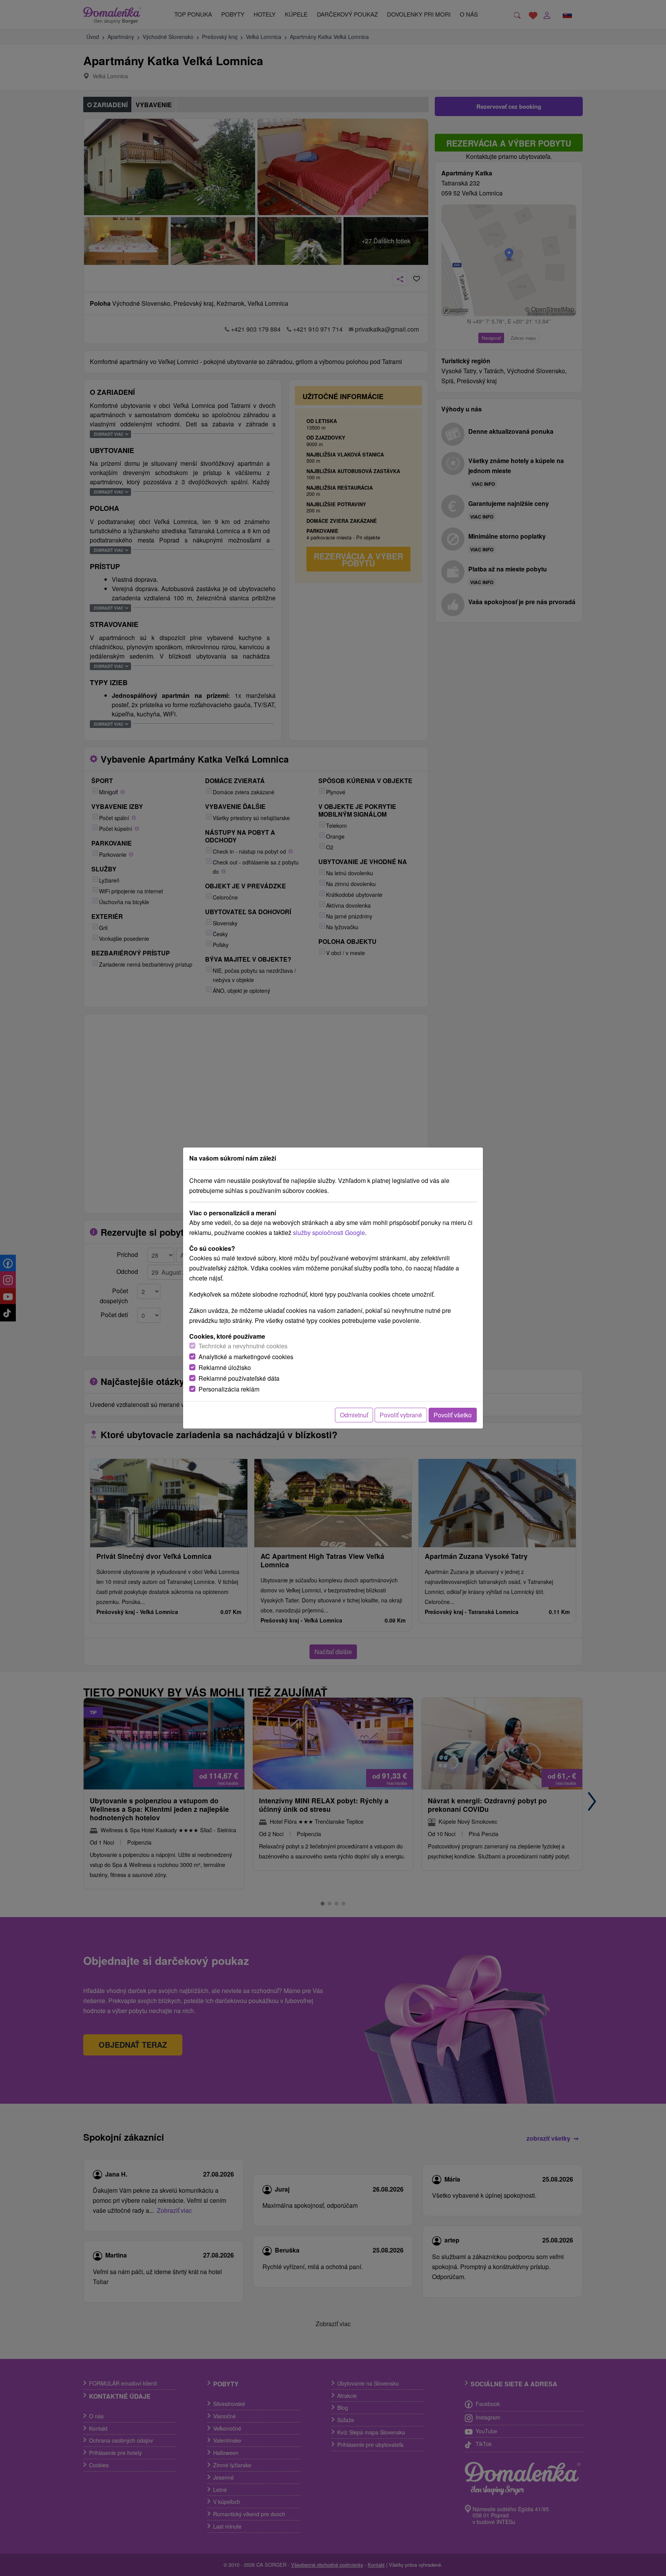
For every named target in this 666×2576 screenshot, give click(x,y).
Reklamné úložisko (225, 1367)
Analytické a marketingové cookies (246, 1357)
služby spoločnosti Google (329, 1232)
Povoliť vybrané (401, 1415)
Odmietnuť (354, 1415)
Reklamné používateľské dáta (239, 1378)
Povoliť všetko (453, 1415)
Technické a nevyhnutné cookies (243, 1346)
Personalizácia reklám (229, 1389)
